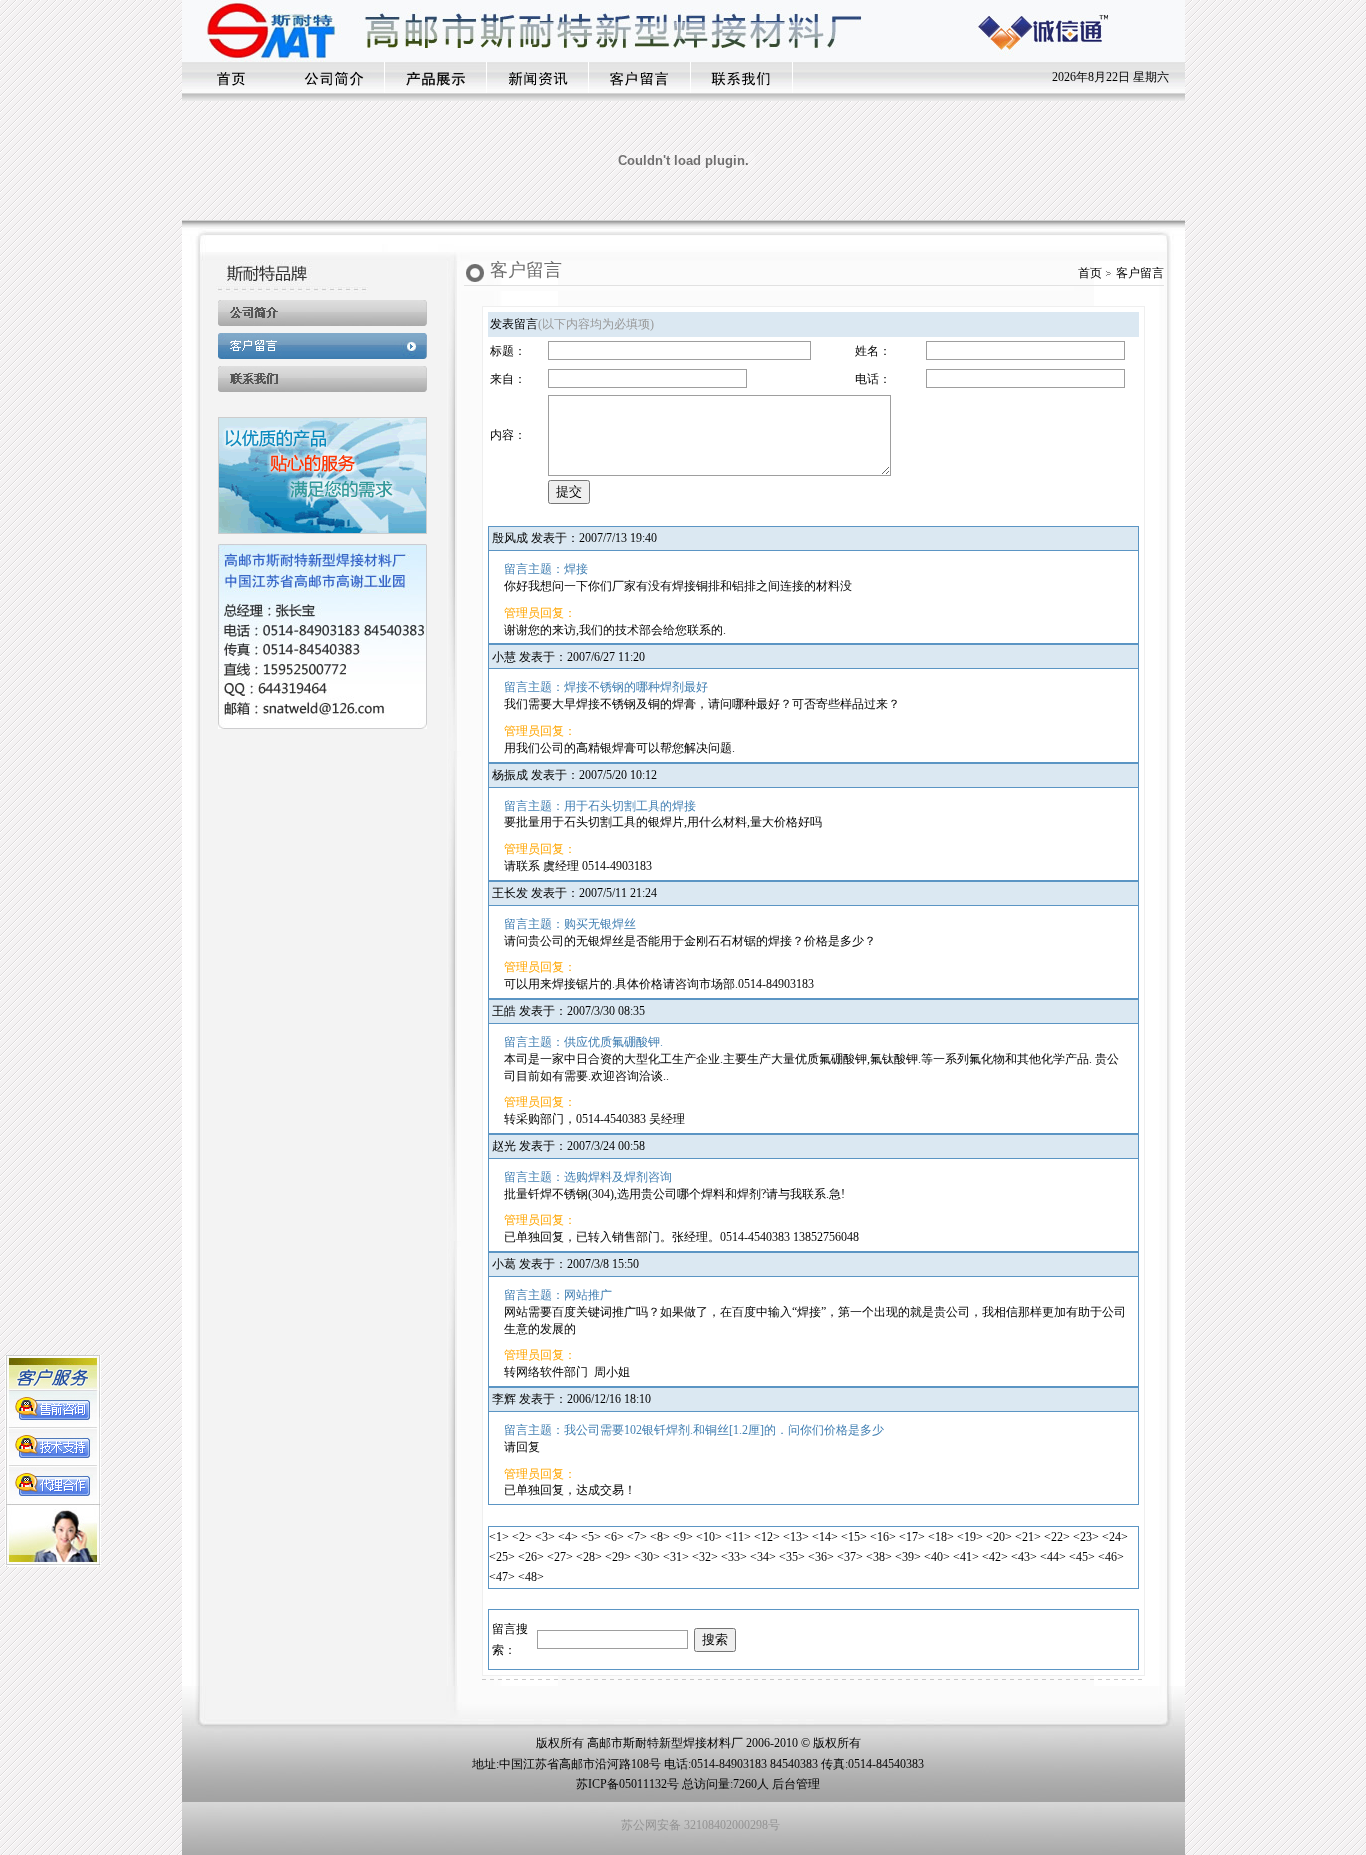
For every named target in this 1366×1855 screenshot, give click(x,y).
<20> (999, 1537)
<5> (591, 1537)
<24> (1115, 1537)
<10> (709, 1537)
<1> (499, 1537)
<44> (1053, 1557)
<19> (970, 1537)
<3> (545, 1537)
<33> (734, 1557)
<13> (796, 1537)
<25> (502, 1557)
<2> (522, 1537)
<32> (705, 1557)
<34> (763, 1557)
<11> (738, 1537)
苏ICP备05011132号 (627, 1784)
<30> (647, 1557)
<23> (1086, 1537)
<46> (1111, 1557)
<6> (614, 1537)
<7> (637, 1537)
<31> (676, 1557)
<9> (683, 1537)
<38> (879, 1557)
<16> (883, 1537)
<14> (825, 1537)
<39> (908, 1557)
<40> (937, 1557)
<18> (941, 1537)
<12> (767, 1537)
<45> (1082, 1557)
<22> (1057, 1537)
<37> (850, 1557)
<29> (618, 1557)
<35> (792, 1557)
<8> (660, 1537)
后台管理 (796, 1784)
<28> (589, 1557)
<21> (1028, 1537)
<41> (966, 1557)
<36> (821, 1557)
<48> (531, 1577)
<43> (1024, 1557)
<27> (560, 1557)
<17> (912, 1537)
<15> (854, 1537)
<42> (995, 1557)
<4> (568, 1537)
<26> (531, 1557)
